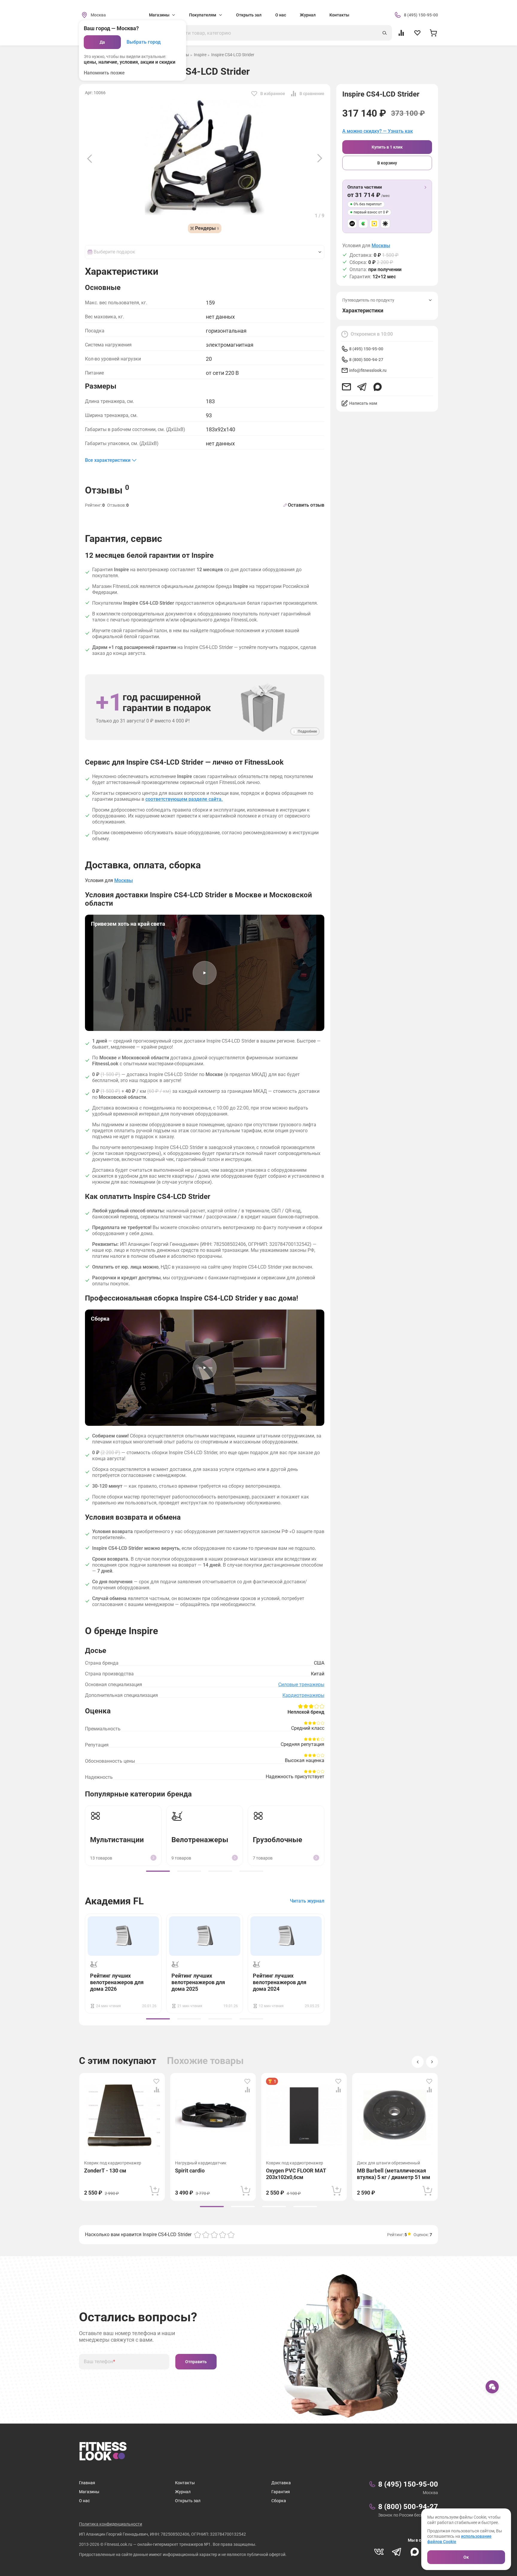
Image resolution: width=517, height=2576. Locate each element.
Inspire (200, 55)
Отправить (196, 2362)
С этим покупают (118, 2061)
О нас (281, 15)
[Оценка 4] (223, 2235)
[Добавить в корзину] (155, 2191)
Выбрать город (144, 42)
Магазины (89, 2492)
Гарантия (281, 2492)
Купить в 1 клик (387, 147)
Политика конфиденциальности (111, 2524)
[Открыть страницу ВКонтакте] (379, 2552)
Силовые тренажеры (301, 1685)
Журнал (308, 15)
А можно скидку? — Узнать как (378, 131)
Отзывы (107, 490)
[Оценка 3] (214, 2235)
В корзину (387, 163)
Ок (466, 2557)
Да (102, 42)
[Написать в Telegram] (362, 387)
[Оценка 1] (197, 2235)
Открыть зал (249, 15)
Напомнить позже (104, 73)
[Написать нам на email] (346, 387)
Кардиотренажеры (303, 1695)
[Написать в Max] (378, 387)
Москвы (381, 246)
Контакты (339, 15)
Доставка (281, 2483)
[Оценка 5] (231, 2235)
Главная (87, 2483)
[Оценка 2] (206, 2235)
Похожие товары (205, 2061)
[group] (158, 1871)
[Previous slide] (89, 158)
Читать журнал (307, 1901)
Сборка (279, 2501)
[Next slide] (320, 158)
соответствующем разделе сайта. (184, 799)
